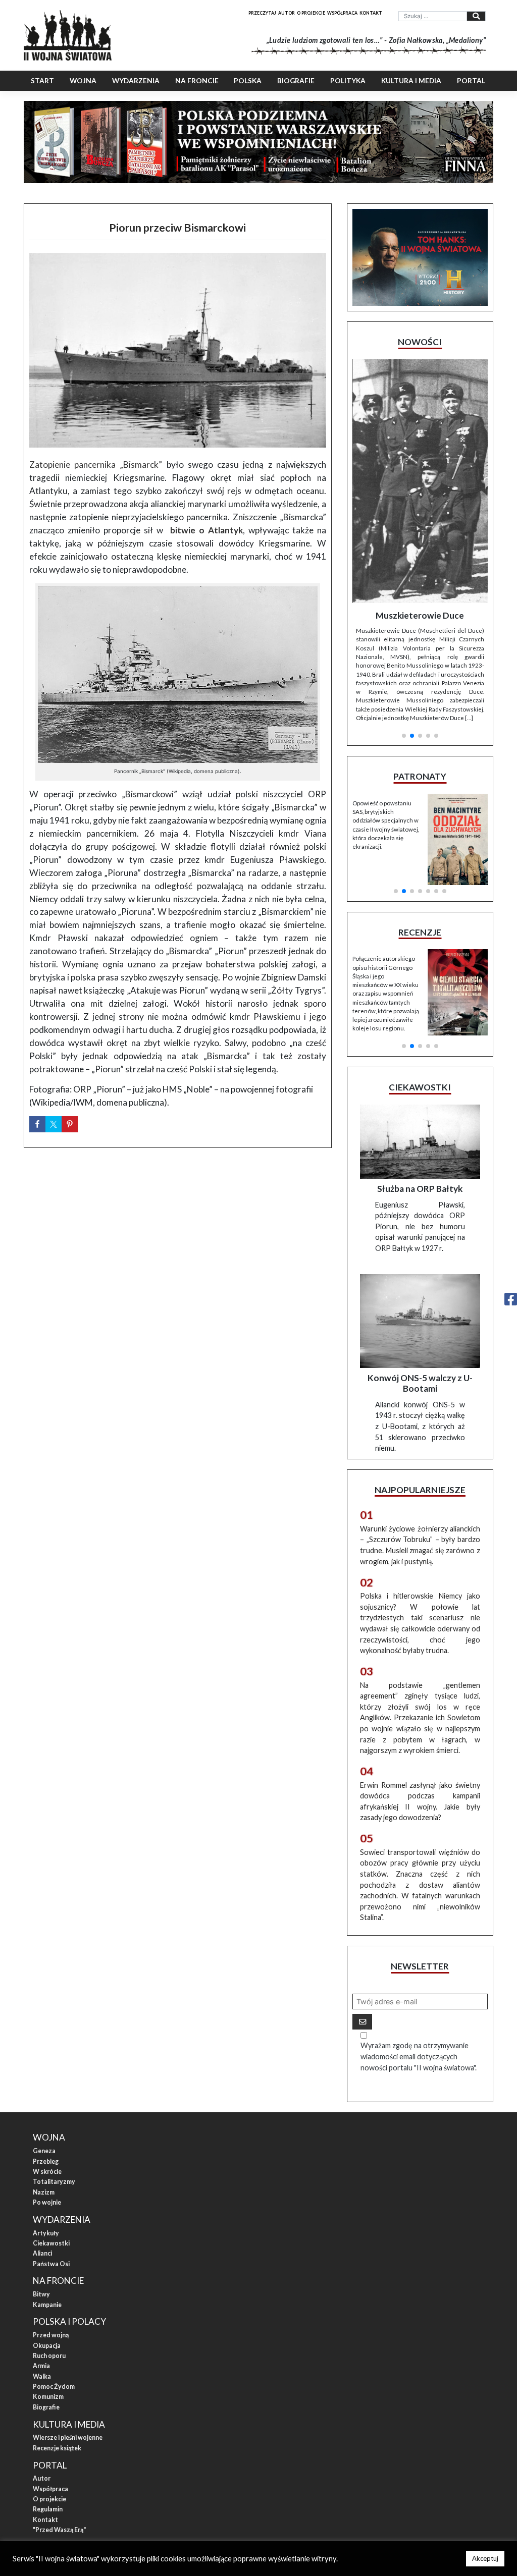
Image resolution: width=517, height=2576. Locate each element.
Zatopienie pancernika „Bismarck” (96, 464)
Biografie (296, 81)
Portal (471, 81)
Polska (248, 81)
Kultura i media (411, 81)
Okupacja (47, 2237)
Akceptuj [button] (485, 2558)
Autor (287, 13)
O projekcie (311, 13)
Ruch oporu (49, 2247)
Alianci (42, 2144)
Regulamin (48, 2400)
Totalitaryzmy (54, 2073)
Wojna (83, 81)
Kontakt (371, 13)
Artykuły (46, 2124)
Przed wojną (51, 2226)
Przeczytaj (262, 13)
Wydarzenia (136, 81)
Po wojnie (47, 2093)
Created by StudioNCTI (393, 2455)
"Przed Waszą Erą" (59, 2421)
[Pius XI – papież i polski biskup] (420, 443)
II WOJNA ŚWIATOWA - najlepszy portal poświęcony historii (127, 2455)
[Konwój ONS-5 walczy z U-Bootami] (420, 1212)
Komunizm (48, 2288)
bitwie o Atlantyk (206, 530)
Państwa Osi (51, 2155)
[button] (404, 598)
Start (42, 81)
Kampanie (47, 2196)
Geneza (44, 2042)
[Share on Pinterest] (70, 1124)
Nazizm (44, 2083)
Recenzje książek (57, 2339)
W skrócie (47, 2063)
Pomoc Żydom (54, 2278)
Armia (41, 2257)
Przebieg (46, 2052)
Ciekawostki (51, 2134)
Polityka (348, 81)
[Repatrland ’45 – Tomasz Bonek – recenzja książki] (458, 856)
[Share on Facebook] (37, 1124)
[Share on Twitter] (54, 1124)
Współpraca (342, 13)
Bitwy (41, 2185)
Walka (42, 2267)
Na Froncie (197, 81)
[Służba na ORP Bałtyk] (420, 1033)
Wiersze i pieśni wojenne (68, 2328)
